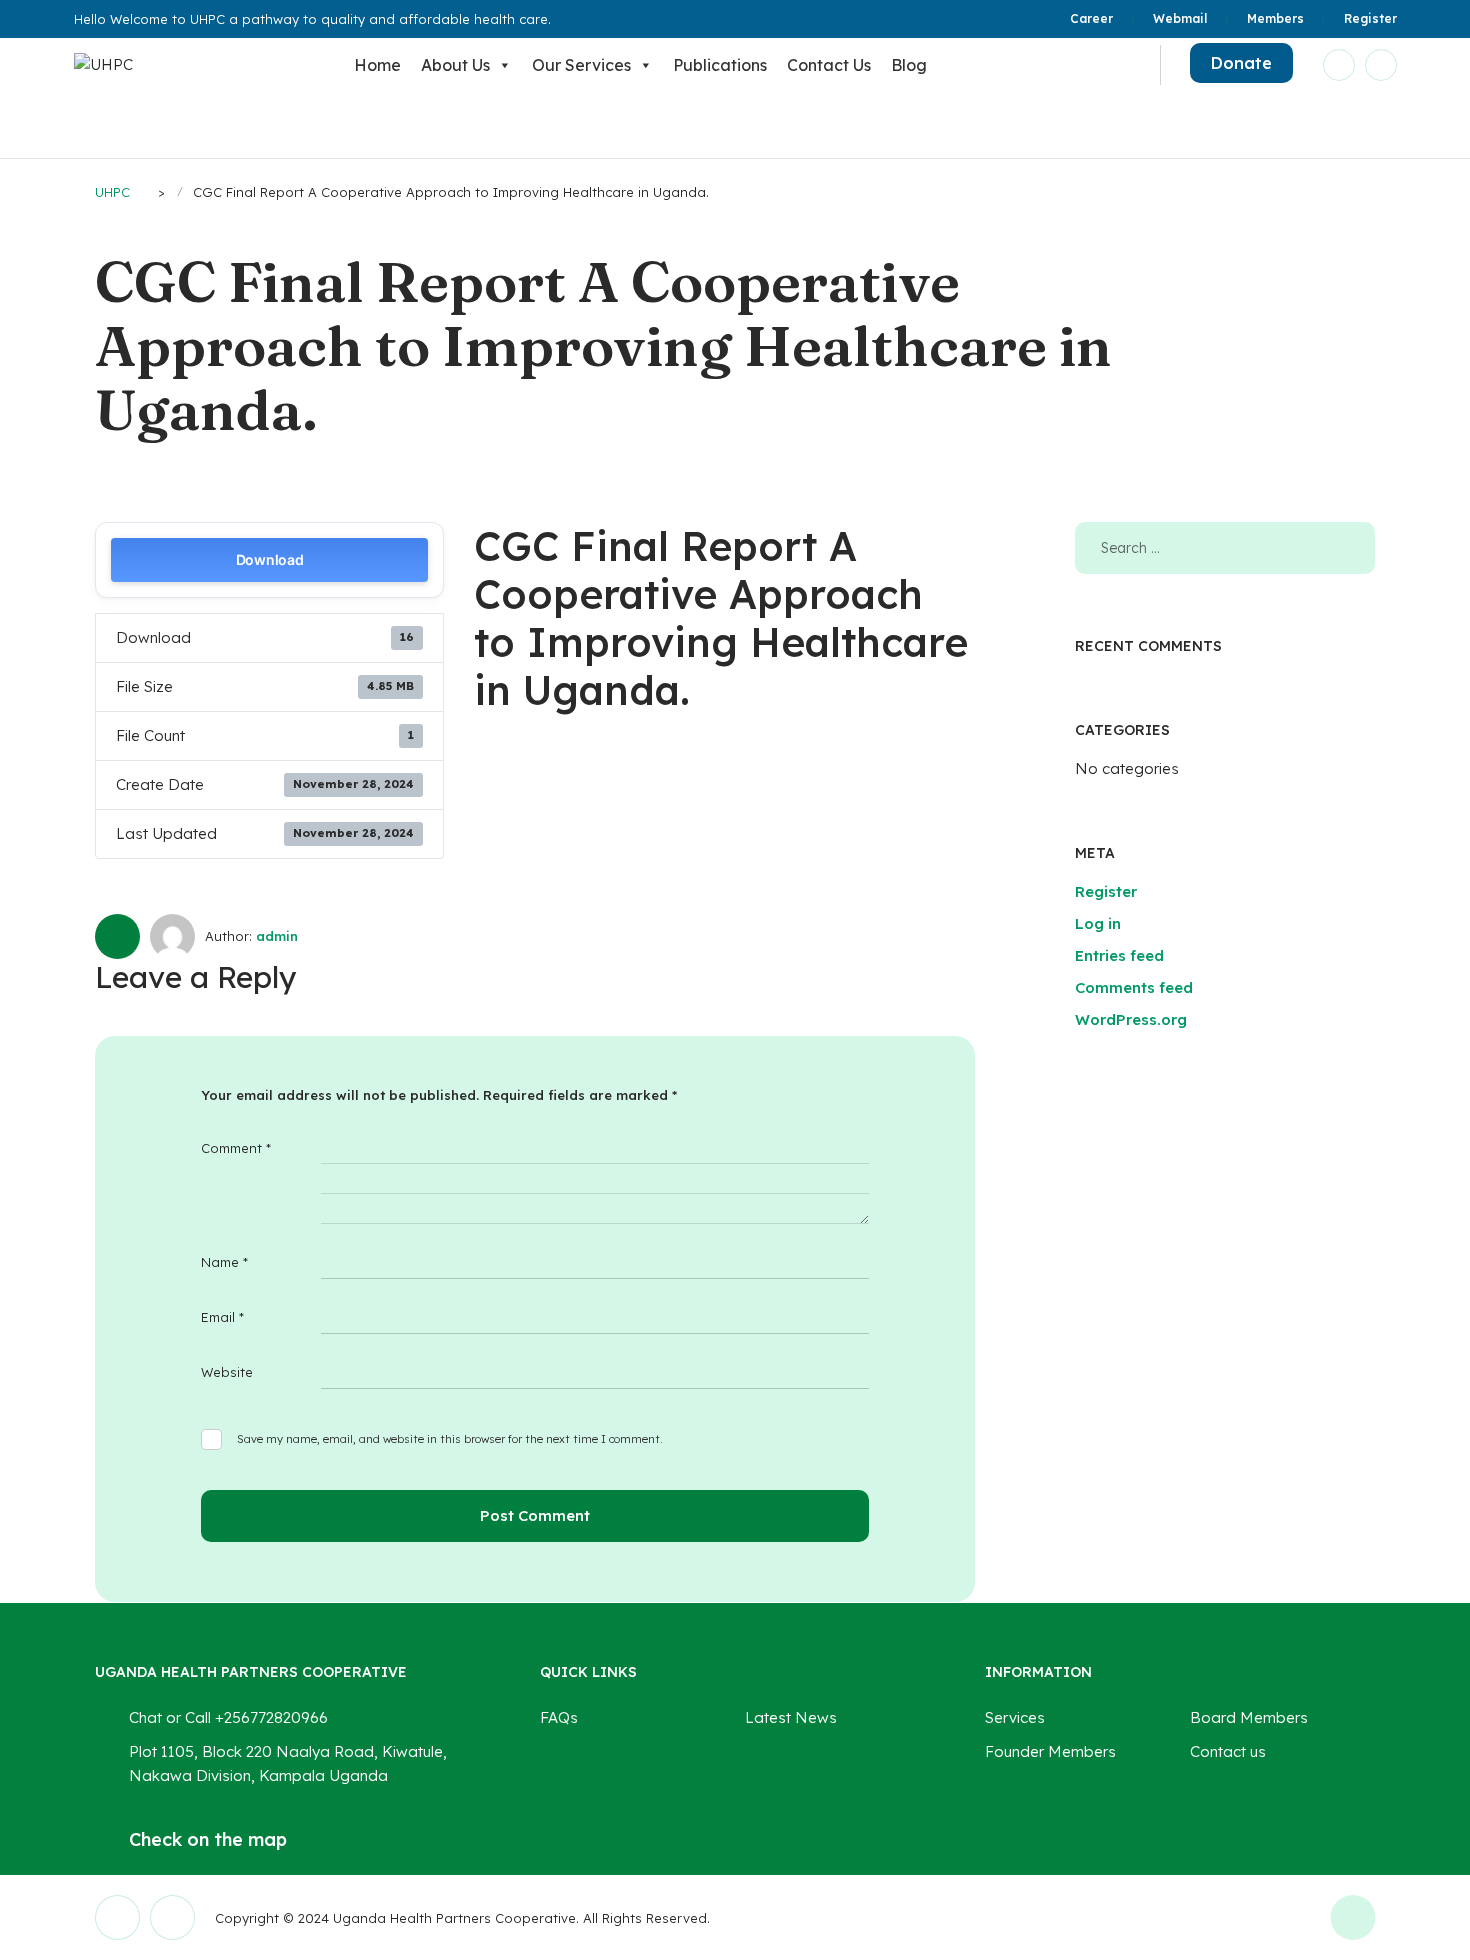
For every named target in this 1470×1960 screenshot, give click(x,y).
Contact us (829, 65)
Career (1091, 18)
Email (222, 1317)
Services (1015, 1717)
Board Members (1249, 1717)
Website (227, 1372)
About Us (455, 65)
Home (377, 65)
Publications (720, 65)
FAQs (559, 1717)
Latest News (791, 1717)
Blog (909, 65)
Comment (236, 1148)
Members (1275, 18)
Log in (1098, 923)
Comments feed (1134, 987)
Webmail (1180, 18)
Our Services (581, 65)
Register (1370, 18)
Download (270, 559)
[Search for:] (1225, 547)
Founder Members (1050, 1751)
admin (277, 936)
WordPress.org (1131, 1019)
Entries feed (1119, 955)
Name (224, 1262)
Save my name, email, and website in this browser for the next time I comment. (450, 1439)
